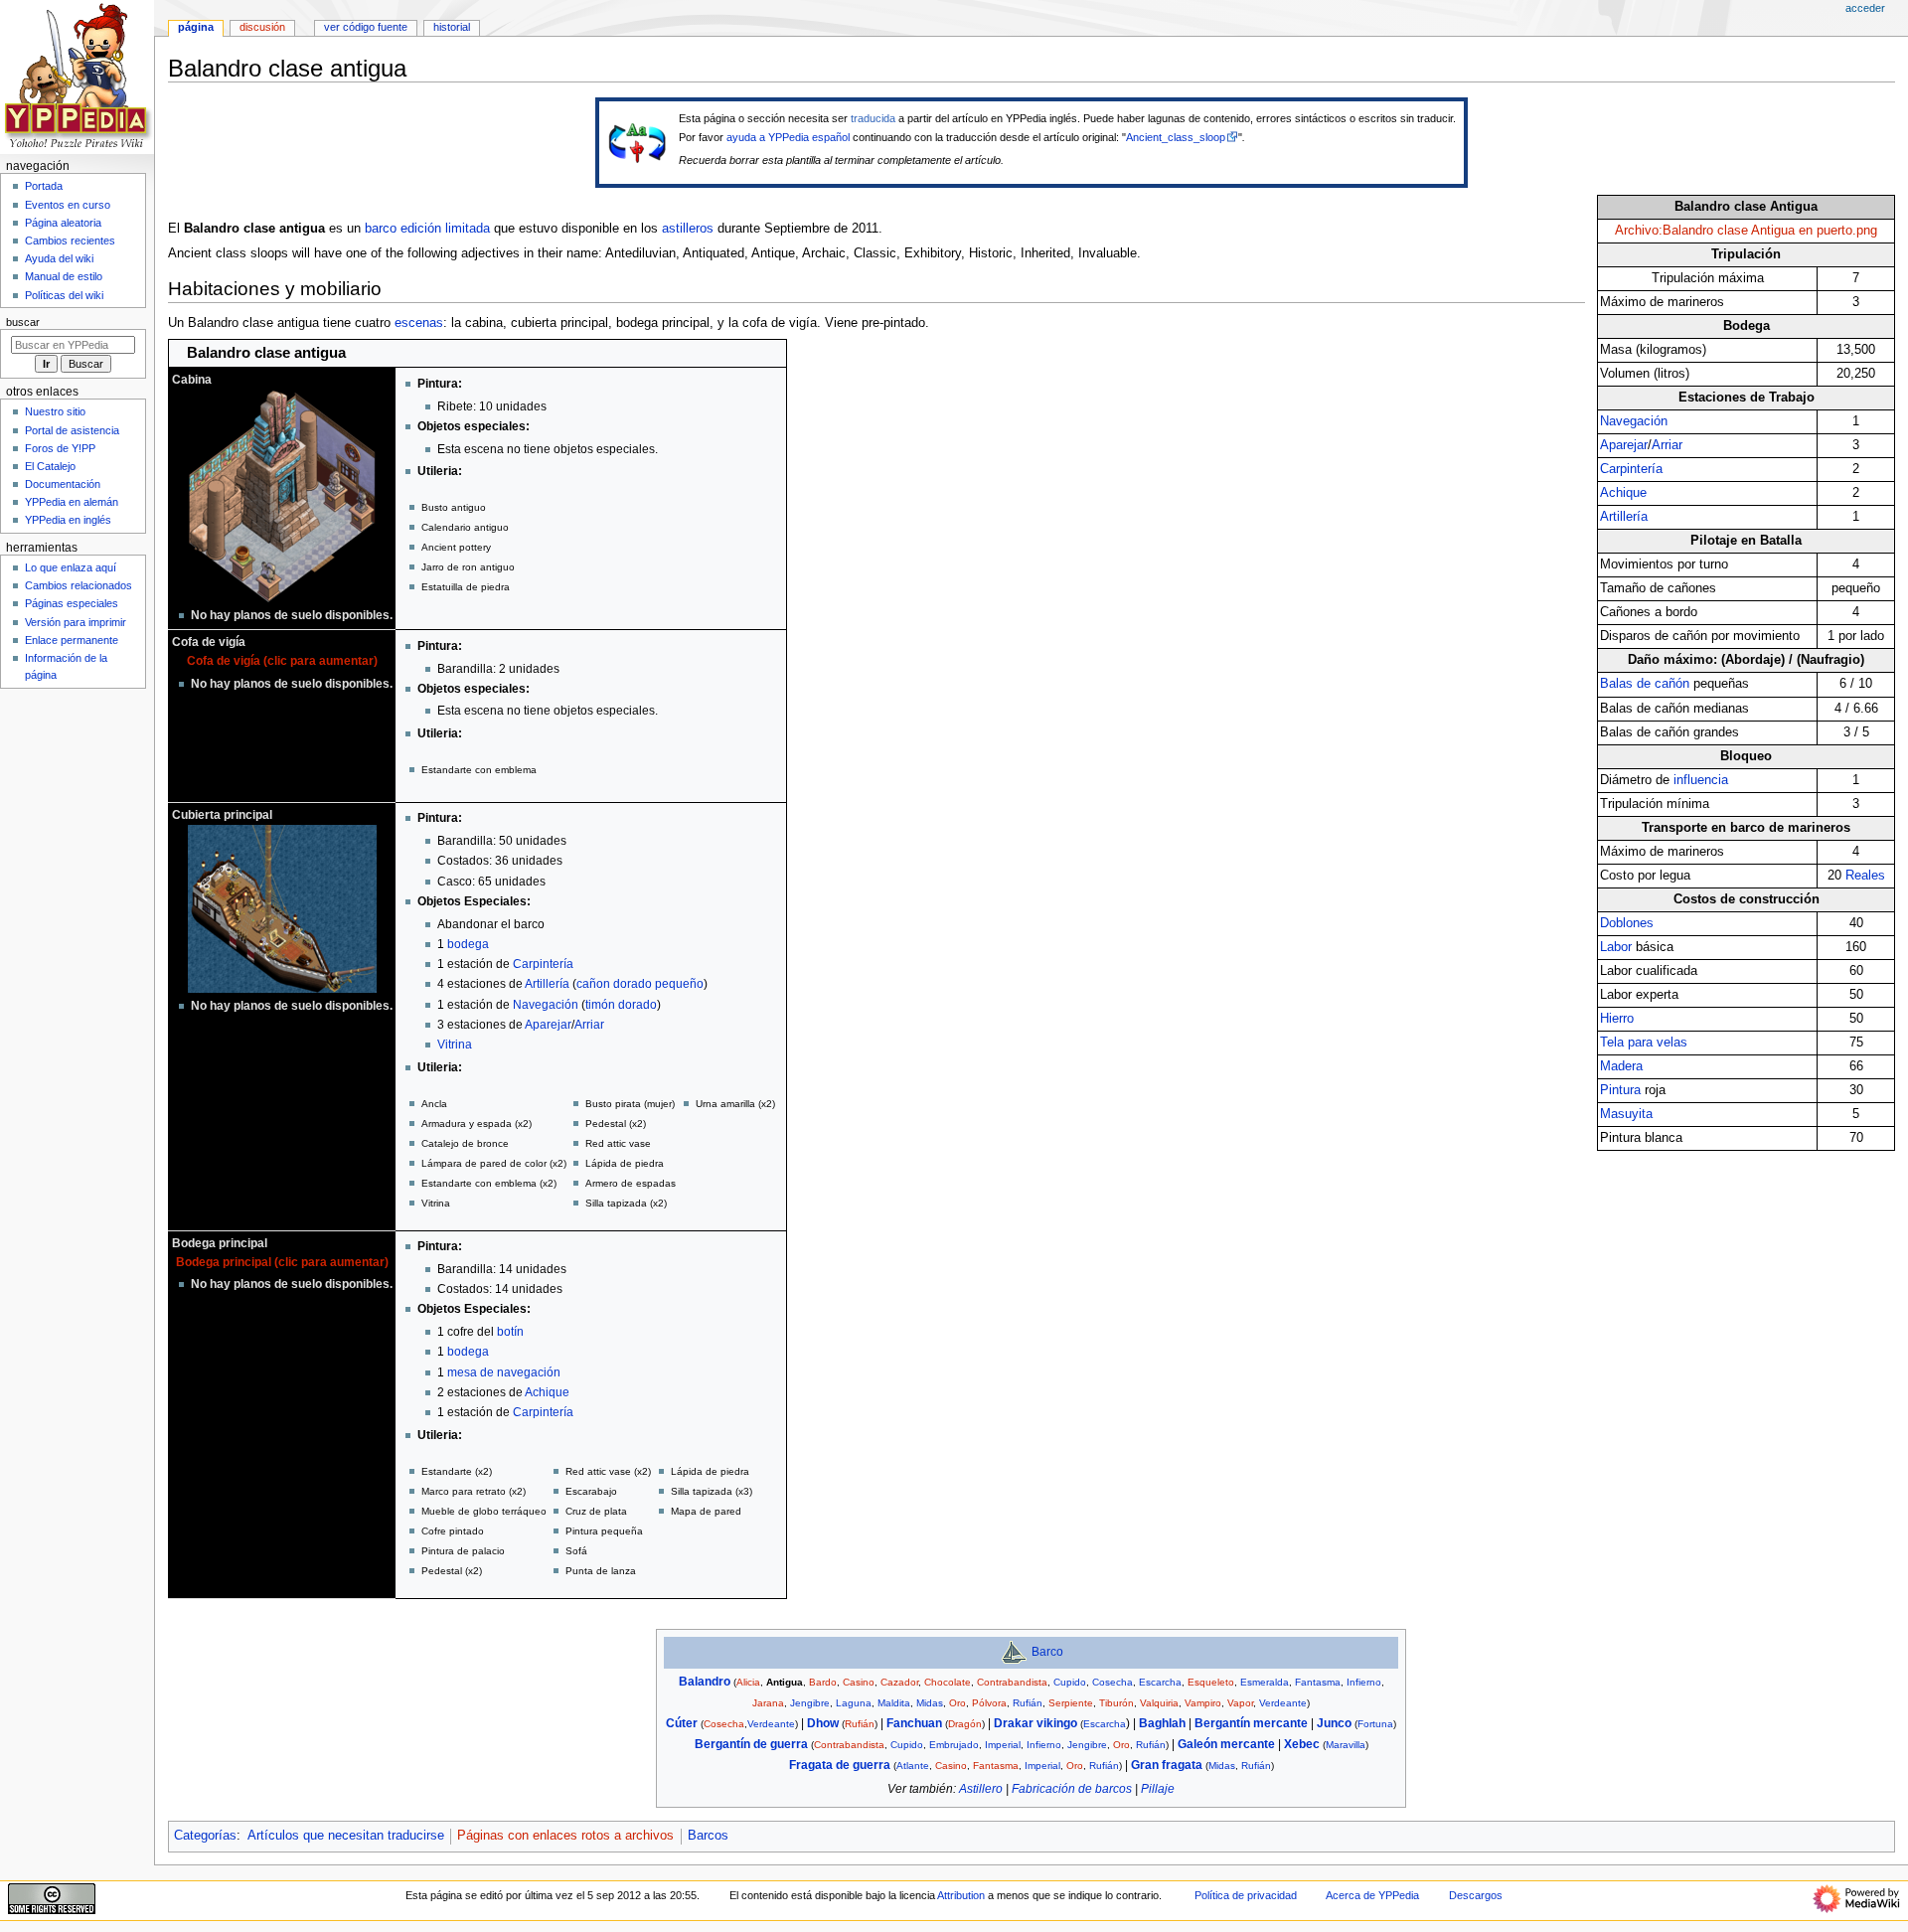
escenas (419, 323)
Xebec (1302, 1744)
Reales (1865, 876)
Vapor (1240, 1703)
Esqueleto (1211, 1682)
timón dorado (621, 1005)
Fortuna (1375, 1724)
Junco (1334, 1723)
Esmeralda (1265, 1682)
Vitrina (455, 1045)
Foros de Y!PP (60, 448)
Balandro (705, 1682)
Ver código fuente (366, 27)
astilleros (688, 229)
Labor (1616, 947)
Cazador (899, 1682)
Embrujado (954, 1745)
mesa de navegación (504, 1372)
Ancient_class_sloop (1176, 137)
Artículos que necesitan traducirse (346, 1836)
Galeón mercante (1226, 1744)
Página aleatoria (63, 223)
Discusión (262, 27)
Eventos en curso (68, 205)
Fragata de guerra (840, 1765)
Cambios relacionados (79, 585)
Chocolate (948, 1682)
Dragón (965, 1724)
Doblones (1627, 923)
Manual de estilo (64, 276)
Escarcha (1160, 1682)
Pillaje (1158, 1789)
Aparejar (1624, 445)
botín (510, 1332)
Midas (930, 1703)
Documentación (63, 484)
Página (196, 27)
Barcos (708, 1836)
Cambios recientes (70, 241)
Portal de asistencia (72, 430)
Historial (452, 27)
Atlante (913, 1766)
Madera (1621, 1066)
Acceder (1865, 8)
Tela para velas (1644, 1043)
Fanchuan (914, 1723)
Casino (859, 1682)
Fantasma (1318, 1682)
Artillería (1624, 517)
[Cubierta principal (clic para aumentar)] (282, 908)
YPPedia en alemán (72, 502)
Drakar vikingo (1035, 1723)
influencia (1701, 780)
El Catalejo (50, 466)
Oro (957, 1703)
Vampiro (1203, 1703)
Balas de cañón (1645, 684)
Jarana (768, 1703)
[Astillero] (1014, 1652)
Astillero (981, 1789)
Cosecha (1113, 1682)
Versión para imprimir (76, 622)
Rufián (1028, 1703)
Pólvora (989, 1703)
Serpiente (1071, 1703)
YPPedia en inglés (68, 520)
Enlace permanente (72, 640)
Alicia (748, 1682)
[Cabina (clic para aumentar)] (282, 496)
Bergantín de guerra (751, 1744)
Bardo (823, 1682)
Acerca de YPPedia (1372, 1895)
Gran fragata (1167, 1765)
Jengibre (810, 1703)
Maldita (894, 1703)
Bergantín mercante (1251, 1723)
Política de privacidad (1246, 1895)
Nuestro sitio (55, 411)
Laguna (854, 1703)
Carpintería (1631, 469)
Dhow (823, 1723)
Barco (1047, 1652)
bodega (468, 944)
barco (381, 229)
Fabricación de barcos (1072, 1789)
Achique (1623, 493)
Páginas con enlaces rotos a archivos (565, 1836)
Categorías (205, 1836)
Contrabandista (1012, 1682)
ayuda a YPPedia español (788, 137)
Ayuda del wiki (59, 258)
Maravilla (1346, 1745)
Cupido (1070, 1682)
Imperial (1003, 1745)
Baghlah (1162, 1723)
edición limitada (445, 229)
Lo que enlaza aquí (71, 567)
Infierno (1364, 1682)
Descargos (1476, 1895)
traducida (873, 118)
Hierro (1617, 1019)
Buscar (23, 322)
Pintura (1620, 1090)
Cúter (682, 1723)
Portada (44, 186)
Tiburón (1116, 1703)
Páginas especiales (72, 603)
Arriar (1667, 445)
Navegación (1634, 421)
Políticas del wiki (64, 295)
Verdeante (1283, 1703)
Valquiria (1159, 1703)
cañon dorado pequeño (640, 984)
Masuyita (1626, 1114)
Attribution (961, 1895)
